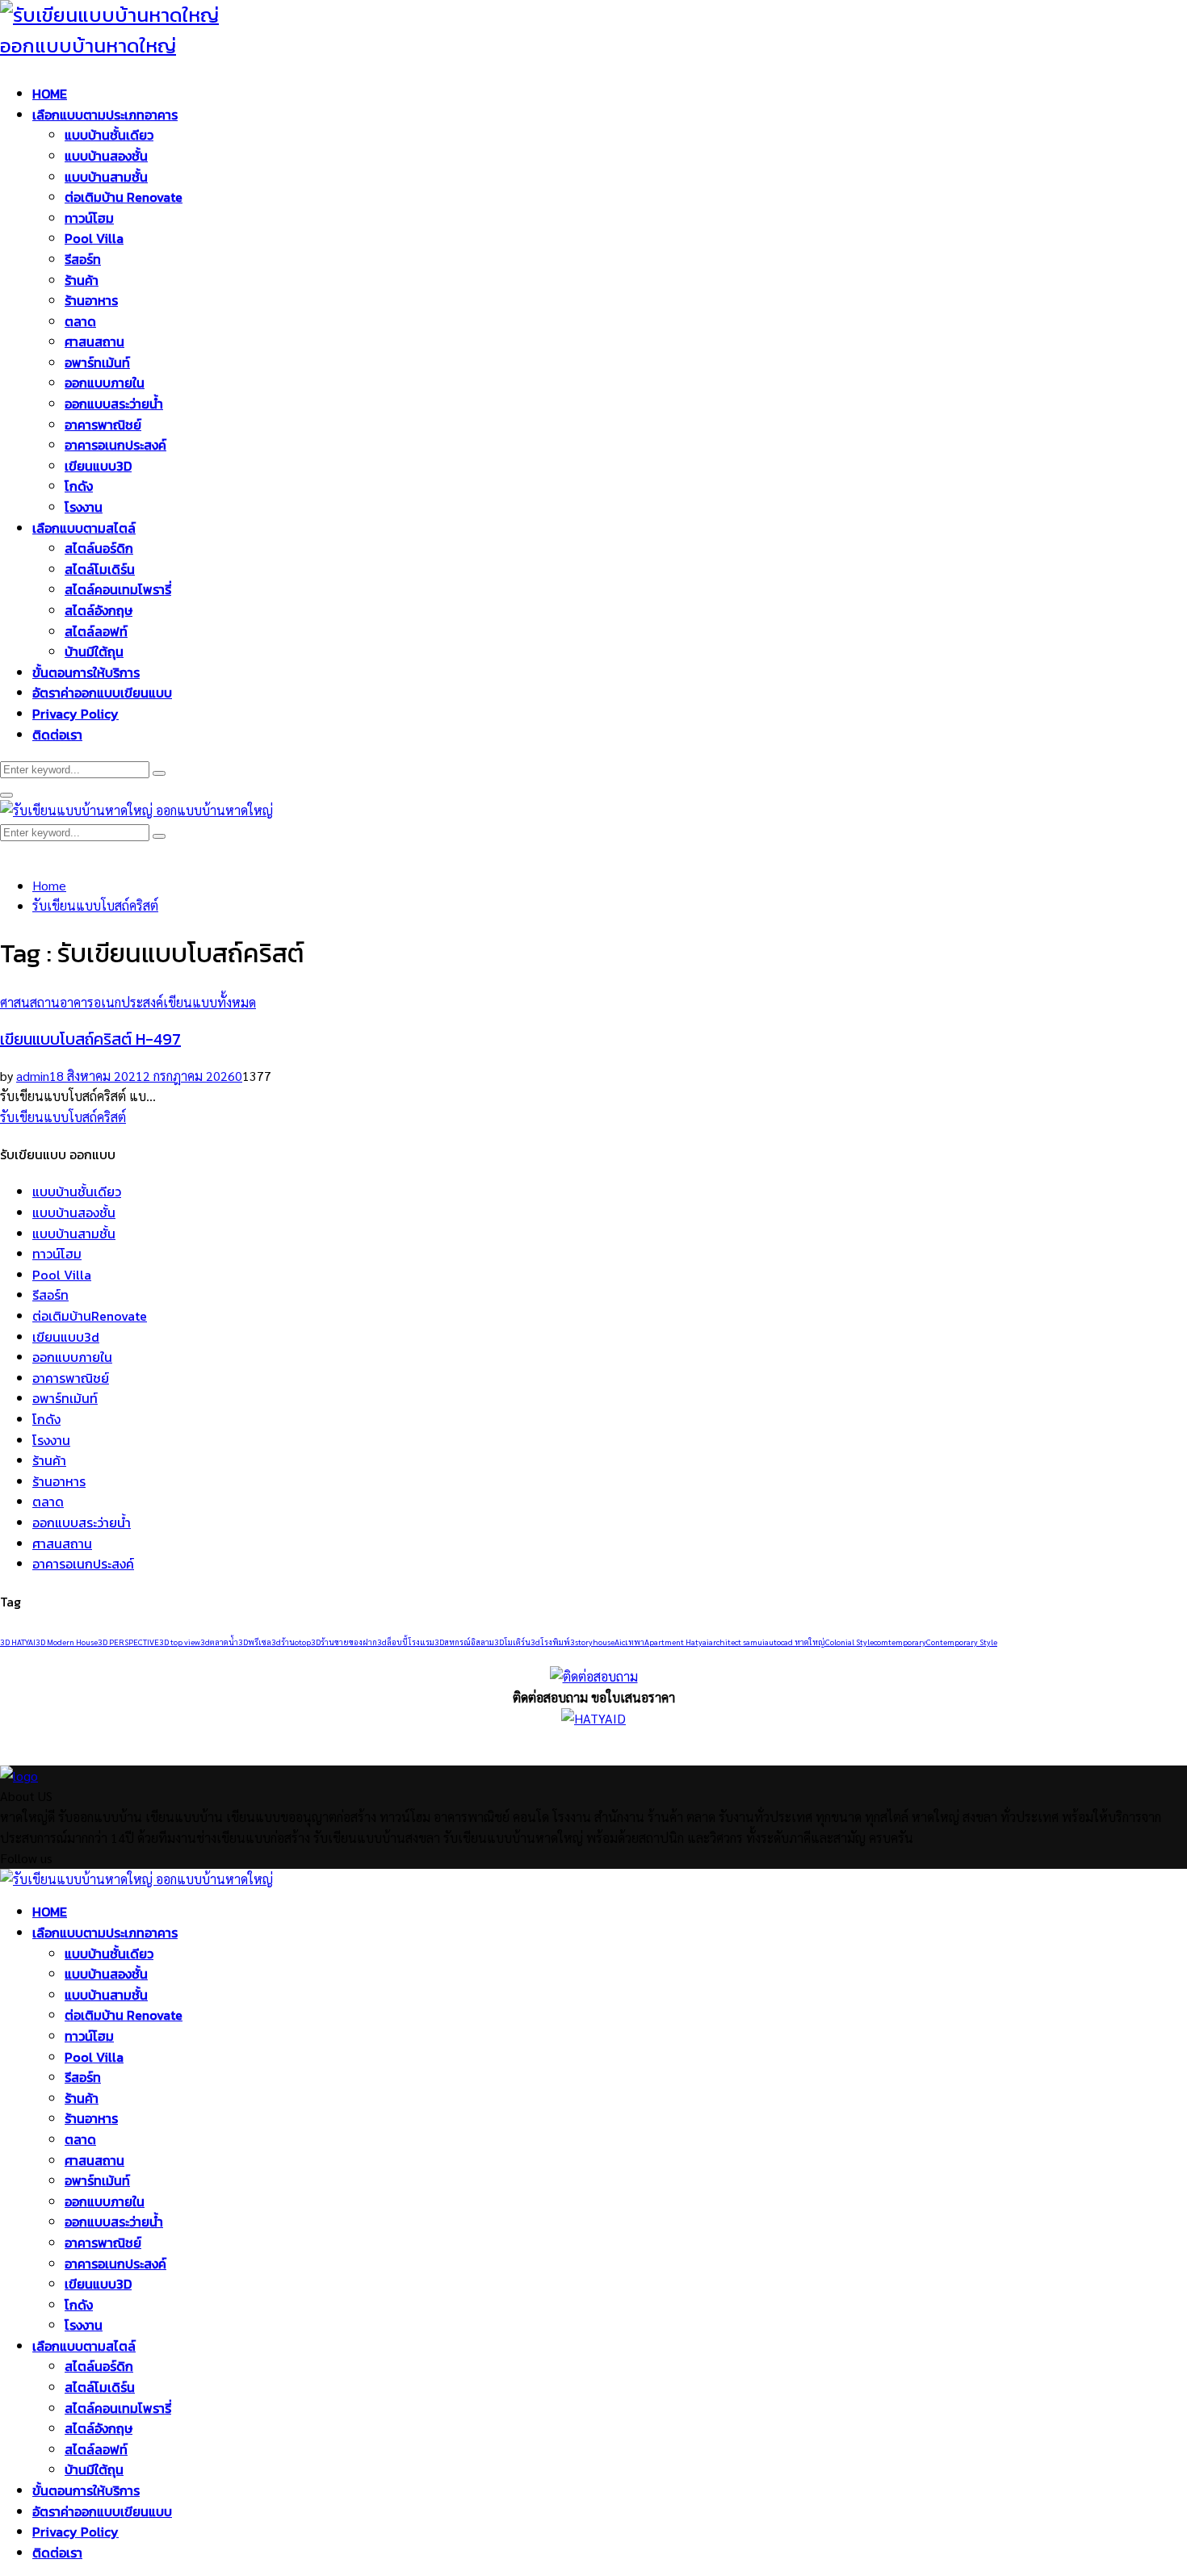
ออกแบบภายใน (105, 383)
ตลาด (80, 321)
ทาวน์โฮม (89, 218)
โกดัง (79, 486)
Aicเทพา (629, 1642)
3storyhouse (592, 1642)
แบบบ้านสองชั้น (106, 156)
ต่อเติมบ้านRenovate (90, 1316)
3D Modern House (67, 1642)
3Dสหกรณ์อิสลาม (464, 1642)
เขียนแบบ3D (98, 466)
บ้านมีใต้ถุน (94, 651)
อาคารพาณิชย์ (103, 425)
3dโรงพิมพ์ (550, 1642)
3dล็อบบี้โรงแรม (406, 1642)
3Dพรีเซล (255, 1642)
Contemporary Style (962, 1642)
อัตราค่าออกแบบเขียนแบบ (102, 693)
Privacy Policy (75, 714)
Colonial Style (849, 1642)
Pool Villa (94, 238)
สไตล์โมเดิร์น (100, 569)
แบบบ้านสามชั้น (106, 177)
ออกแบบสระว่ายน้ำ (114, 404)
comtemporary (900, 1642)
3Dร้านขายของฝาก (344, 1642)
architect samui (737, 1642)
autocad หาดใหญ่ (795, 1642)
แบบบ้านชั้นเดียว (109, 135)
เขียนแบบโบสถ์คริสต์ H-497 (90, 1039)
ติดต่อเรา (57, 735)
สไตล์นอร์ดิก (99, 548)
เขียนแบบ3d (66, 1337)
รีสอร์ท (83, 259)
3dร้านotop (291, 1642)
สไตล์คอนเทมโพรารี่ (118, 589)
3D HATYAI (18, 1642)
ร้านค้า (82, 280)
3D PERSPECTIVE (128, 1642)
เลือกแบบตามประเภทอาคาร (105, 115)
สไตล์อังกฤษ (99, 610)
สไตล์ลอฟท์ (96, 631)
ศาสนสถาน (94, 341)
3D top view (180, 1642)
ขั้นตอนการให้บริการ (86, 672)
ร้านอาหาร (91, 300)
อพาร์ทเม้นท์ (97, 362)
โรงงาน (84, 507)
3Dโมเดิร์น (512, 1642)
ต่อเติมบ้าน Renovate (124, 197)
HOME (50, 94)
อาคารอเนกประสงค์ (115, 445)
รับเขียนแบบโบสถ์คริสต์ (63, 1117)
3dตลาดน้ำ (219, 1642)
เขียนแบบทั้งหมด (210, 1002)
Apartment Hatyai (677, 1642)
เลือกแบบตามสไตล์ (84, 528)
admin (33, 1076)
